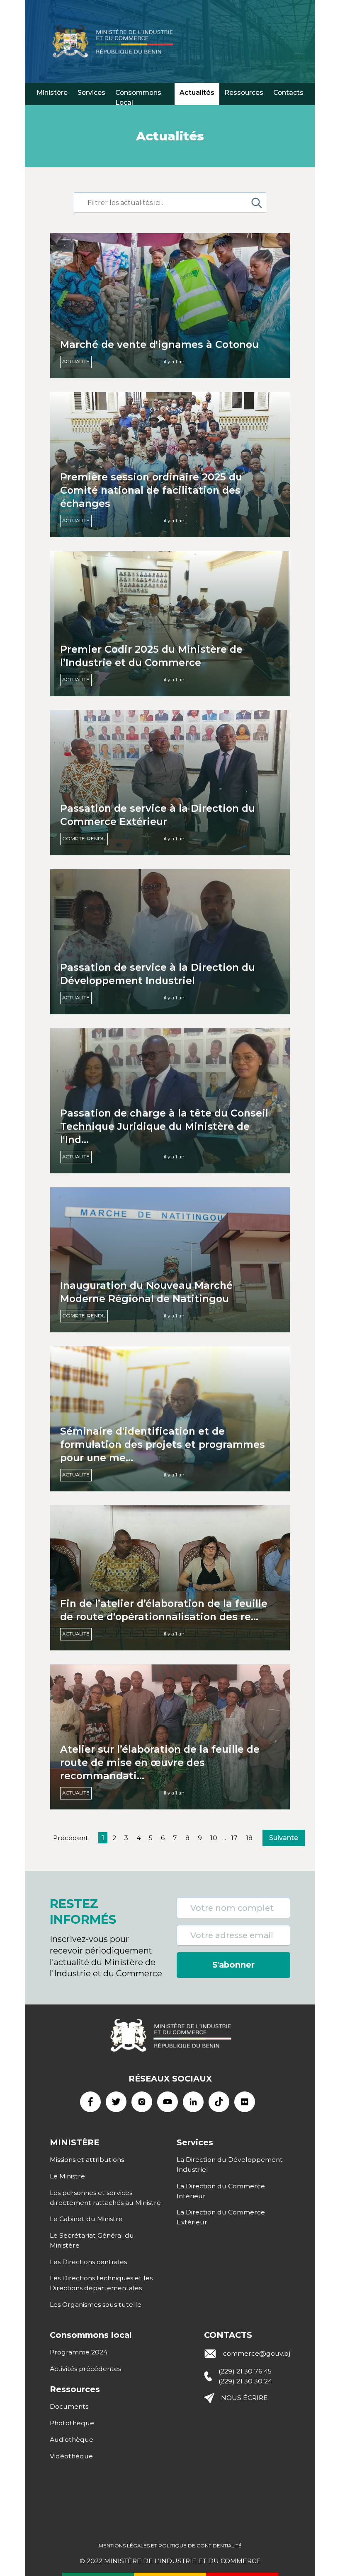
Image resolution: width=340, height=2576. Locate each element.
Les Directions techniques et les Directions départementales (101, 2283)
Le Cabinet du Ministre (86, 2219)
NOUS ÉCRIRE (244, 2398)
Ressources (244, 93)
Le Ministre (67, 2176)
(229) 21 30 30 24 (245, 2381)
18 (249, 1838)
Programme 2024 (79, 2352)
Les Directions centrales (88, 2262)
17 (234, 1838)
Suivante (284, 1838)
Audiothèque (72, 2440)
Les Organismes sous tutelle (96, 2305)
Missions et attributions (87, 2160)
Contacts (288, 93)
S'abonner (233, 1965)
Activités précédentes (85, 2369)
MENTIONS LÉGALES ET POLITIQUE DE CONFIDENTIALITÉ (170, 2546)
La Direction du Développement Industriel (230, 2165)
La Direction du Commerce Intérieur (221, 2191)
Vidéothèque (71, 2456)
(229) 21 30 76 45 (245, 2371)
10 (214, 1838)
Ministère (52, 93)
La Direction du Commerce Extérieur (221, 2217)
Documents (69, 2406)
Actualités (197, 93)
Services (91, 93)
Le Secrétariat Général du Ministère (92, 2240)
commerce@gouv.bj (257, 2353)
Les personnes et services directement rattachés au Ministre (105, 2198)
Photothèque (72, 2423)
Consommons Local (138, 97)
